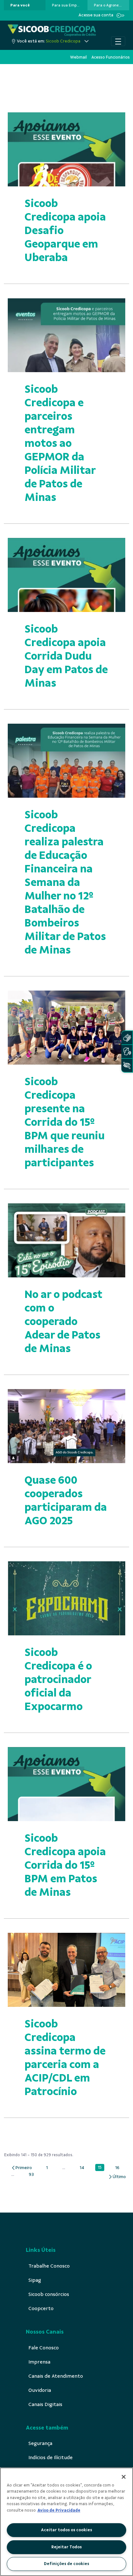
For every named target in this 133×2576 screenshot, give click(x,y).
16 (119, 2168)
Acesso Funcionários (111, 57)
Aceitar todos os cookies (66, 2530)
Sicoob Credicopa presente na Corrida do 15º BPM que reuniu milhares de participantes (65, 1122)
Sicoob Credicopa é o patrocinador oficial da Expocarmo (58, 1679)
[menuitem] (20, 5)
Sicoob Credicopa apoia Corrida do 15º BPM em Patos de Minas (65, 1865)
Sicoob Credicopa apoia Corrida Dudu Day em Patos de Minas (66, 656)
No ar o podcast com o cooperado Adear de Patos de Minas (63, 1321)
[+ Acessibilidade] (127, 1065)
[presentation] (25, 5)
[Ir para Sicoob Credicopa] (52, 30)
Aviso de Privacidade (59, 2510)
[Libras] (127, 1038)
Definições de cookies (66, 2564)
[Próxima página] (117, 2177)
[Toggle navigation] (118, 41)
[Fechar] (124, 2477)
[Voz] (127, 1052)
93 (33, 2175)
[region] (66, 2522)
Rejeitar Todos (66, 2547)
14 (84, 2168)
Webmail (78, 57)
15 (101, 2168)
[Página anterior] (21, 2168)
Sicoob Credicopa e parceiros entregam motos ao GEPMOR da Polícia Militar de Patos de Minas (60, 443)
